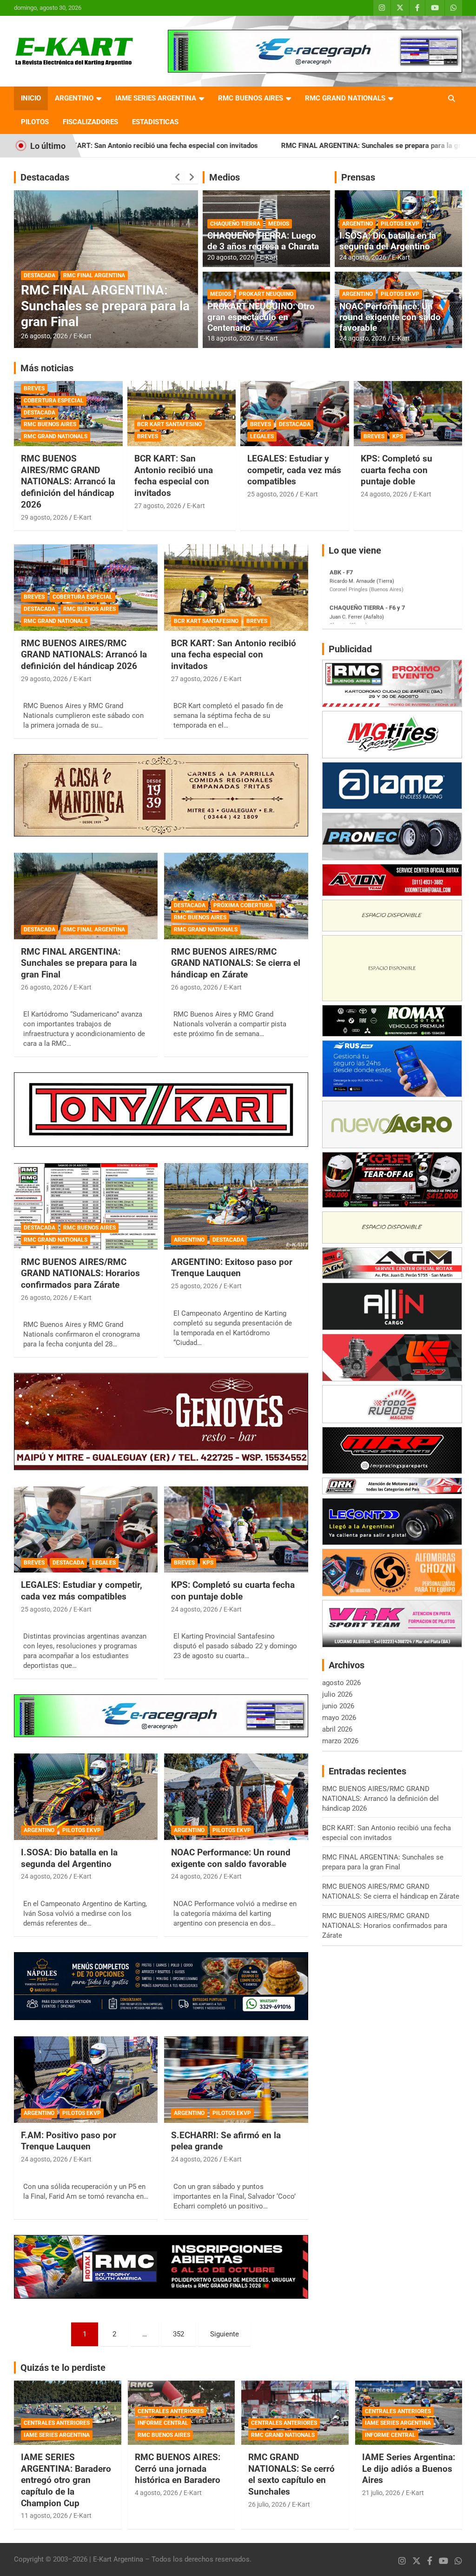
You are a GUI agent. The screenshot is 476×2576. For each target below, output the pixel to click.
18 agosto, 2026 (231, 338)
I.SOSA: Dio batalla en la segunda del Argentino (388, 241)
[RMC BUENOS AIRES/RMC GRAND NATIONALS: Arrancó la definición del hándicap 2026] (86, 588)
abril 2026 (337, 1729)
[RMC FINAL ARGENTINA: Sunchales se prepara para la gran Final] (86, 896)
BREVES (34, 388)
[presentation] (178, 177)
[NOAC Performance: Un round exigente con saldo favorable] (236, 1797)
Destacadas (45, 177)
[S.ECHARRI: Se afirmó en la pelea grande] (236, 2079)
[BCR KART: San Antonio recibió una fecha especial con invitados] (236, 588)
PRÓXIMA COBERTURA (93, 263)
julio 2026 (337, 1694)
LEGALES (262, 436)
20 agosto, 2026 (231, 257)
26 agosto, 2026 (44, 336)
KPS (398, 436)
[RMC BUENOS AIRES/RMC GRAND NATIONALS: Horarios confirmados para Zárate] (86, 1206)
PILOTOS (35, 122)
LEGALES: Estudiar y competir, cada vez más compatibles (294, 470)
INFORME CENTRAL (163, 2423)
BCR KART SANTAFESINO (169, 424)
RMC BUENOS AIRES (251, 98)
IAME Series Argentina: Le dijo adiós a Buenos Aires (409, 2469)
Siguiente (225, 2334)
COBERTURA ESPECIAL (54, 401)
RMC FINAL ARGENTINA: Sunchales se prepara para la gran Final (255, 146)
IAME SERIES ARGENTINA (156, 98)
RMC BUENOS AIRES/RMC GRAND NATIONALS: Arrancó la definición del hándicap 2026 (68, 482)
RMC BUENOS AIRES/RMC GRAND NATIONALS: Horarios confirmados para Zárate (80, 1273)
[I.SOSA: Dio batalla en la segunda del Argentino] (86, 1797)
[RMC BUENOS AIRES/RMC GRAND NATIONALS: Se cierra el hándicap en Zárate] (236, 896)
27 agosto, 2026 (158, 506)
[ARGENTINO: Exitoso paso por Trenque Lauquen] (236, 1206)
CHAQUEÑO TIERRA (235, 224)
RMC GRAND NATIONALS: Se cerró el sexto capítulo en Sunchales (291, 2474)
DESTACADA (40, 263)
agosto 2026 (341, 1683)
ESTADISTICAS (155, 122)
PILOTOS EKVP (400, 224)
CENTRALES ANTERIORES (57, 2423)
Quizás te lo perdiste (63, 2368)
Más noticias (47, 368)
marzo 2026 (340, 1741)
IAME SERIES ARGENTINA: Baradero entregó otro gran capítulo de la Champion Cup (66, 2480)
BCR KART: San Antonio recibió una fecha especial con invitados (174, 476)
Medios (225, 177)
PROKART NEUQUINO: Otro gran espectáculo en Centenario (261, 317)
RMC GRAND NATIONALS (345, 98)
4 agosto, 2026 (156, 2493)
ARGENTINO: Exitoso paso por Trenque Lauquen (232, 1268)
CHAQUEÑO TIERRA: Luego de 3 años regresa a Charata (263, 241)
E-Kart (83, 336)
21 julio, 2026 (381, 2493)
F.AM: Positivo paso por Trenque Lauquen (69, 2141)
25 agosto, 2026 (271, 494)
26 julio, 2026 (267, 2504)
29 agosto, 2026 (44, 517)
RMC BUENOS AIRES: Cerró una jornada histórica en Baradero (178, 2469)
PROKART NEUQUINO (266, 294)
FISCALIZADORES (90, 122)
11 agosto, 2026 (44, 2516)
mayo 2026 (339, 1718)
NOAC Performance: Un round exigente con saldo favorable (390, 317)
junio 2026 (338, 1706)
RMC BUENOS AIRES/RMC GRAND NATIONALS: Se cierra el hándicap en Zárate (102, 306)
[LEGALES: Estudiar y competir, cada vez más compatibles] (86, 1529)
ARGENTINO (74, 98)
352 (178, 2334)
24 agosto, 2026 (363, 257)
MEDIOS (279, 224)
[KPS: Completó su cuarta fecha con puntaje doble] (236, 1529)
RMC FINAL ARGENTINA (94, 930)
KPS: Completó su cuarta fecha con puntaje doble (397, 470)
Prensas (358, 177)
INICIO (31, 98)
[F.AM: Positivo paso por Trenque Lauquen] (86, 2079)
